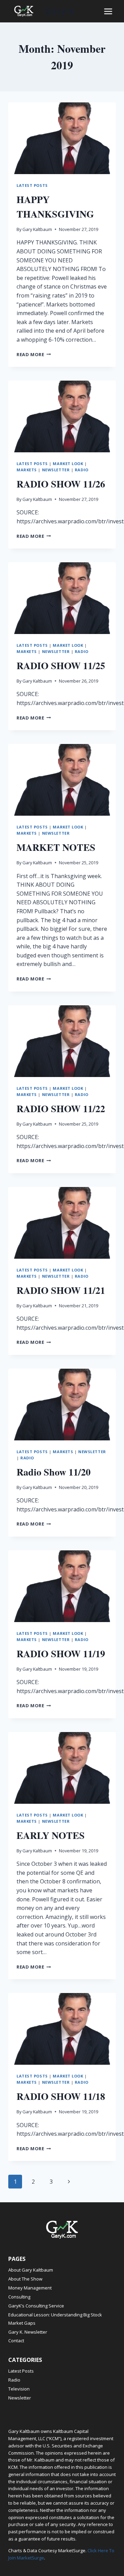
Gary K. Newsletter (28, 2332)
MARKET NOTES (56, 847)
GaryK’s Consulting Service (36, 2306)
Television (19, 2389)
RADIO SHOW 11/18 (61, 2096)
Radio (82, 470)
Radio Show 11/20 (54, 1472)
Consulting (19, 2297)
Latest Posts (32, 185)
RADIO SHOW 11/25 (61, 666)
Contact (16, 2341)
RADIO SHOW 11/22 (61, 1109)
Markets (27, 470)
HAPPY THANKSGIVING (55, 207)
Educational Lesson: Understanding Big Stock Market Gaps (55, 2319)
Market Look (68, 464)
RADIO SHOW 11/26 (61, 484)
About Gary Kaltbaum (31, 2270)
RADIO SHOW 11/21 (61, 1290)
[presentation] (62, 138)
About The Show (25, 2279)
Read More (34, 354)
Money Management (30, 2288)
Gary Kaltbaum (37, 229)
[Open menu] (108, 11)
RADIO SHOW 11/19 (61, 1654)
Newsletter (56, 470)
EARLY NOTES (51, 1835)
